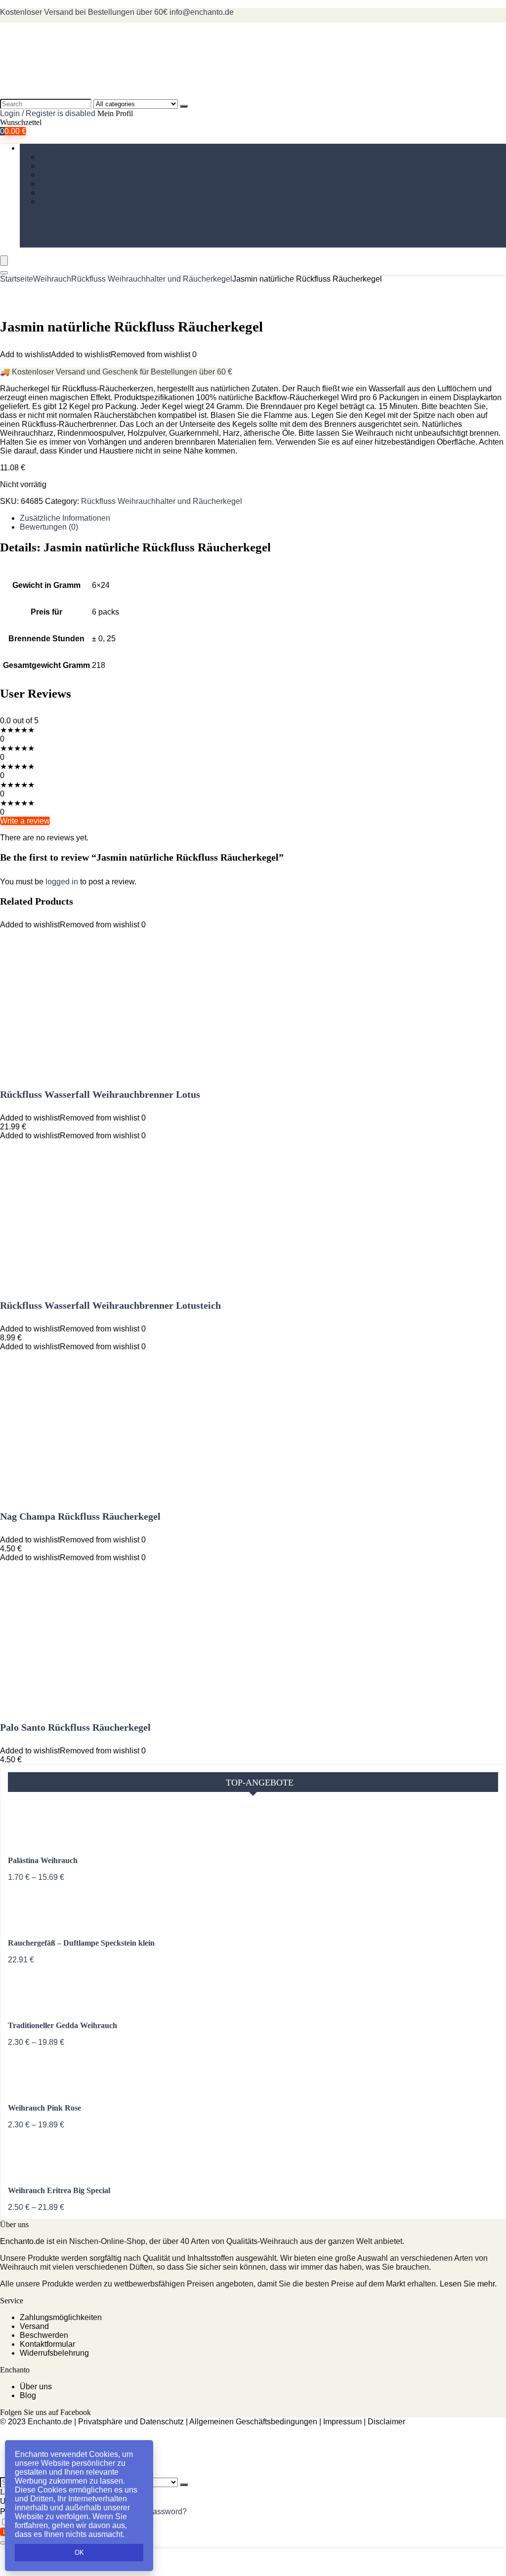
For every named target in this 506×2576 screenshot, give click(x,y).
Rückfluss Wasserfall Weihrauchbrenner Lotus (100, 1094)
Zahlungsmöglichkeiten (61, 2317)
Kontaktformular (47, 2344)
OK (79, 2553)
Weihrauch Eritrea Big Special (59, 2190)
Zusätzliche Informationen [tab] (65, 518)
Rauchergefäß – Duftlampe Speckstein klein (81, 1943)
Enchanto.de (22, 2241)
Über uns (36, 2387)
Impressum (342, 2422)
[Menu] (4, 261)
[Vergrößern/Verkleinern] (4, 2543)
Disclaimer (386, 2422)
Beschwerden (44, 2335)
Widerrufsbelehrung (54, 2353)
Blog (28, 2395)
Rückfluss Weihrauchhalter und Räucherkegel (152, 279)
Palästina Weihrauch (43, 1860)
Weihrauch (39, 148)
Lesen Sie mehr (467, 2284)
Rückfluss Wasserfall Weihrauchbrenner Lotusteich (110, 1305)
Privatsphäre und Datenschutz (131, 2422)
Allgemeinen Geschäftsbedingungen (253, 2422)
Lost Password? (159, 2512)
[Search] (184, 106)
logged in (63, 882)
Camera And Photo (73, 175)
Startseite (17, 279)
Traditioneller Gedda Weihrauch (63, 2025)
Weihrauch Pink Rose (44, 2108)
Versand (34, 2326)
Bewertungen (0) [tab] (49, 527)
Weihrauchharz (66, 157)
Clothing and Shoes (74, 192)
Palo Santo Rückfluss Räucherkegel (75, 1727)
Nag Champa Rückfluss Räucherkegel (80, 1516)
